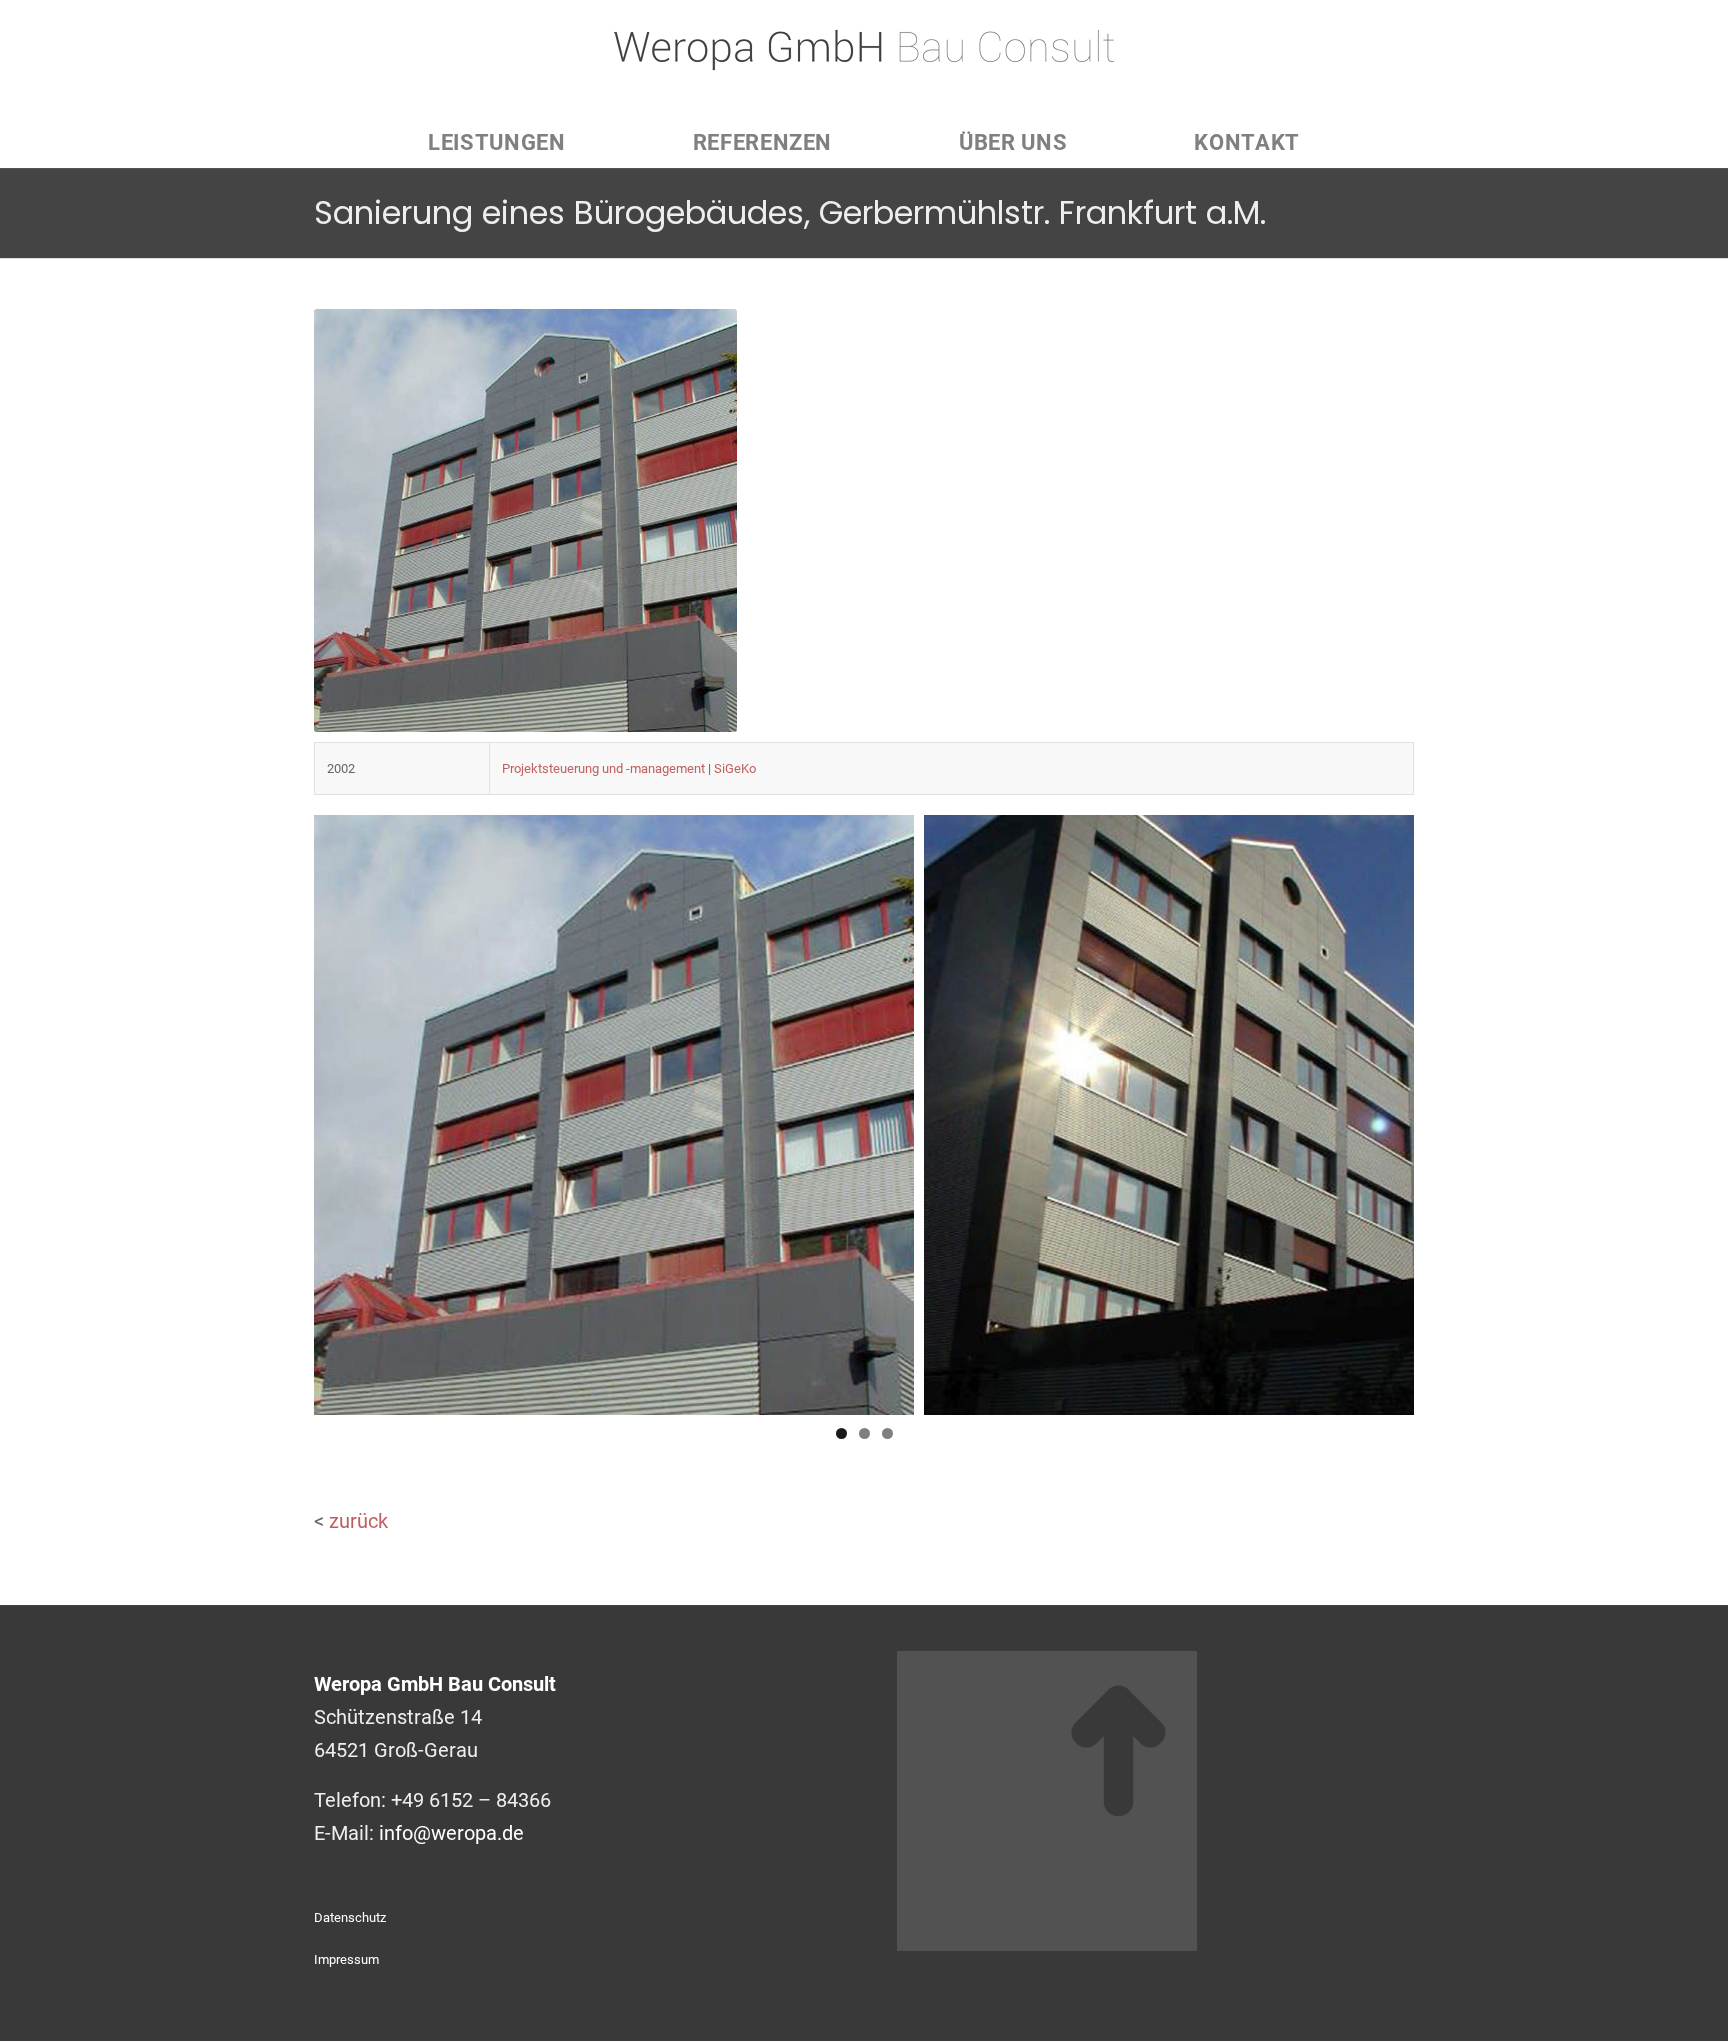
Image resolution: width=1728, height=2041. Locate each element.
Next (1389, 1110)
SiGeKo (735, 768)
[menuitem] (497, 143)
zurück (358, 1521)
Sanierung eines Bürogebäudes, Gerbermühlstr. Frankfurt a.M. (790, 212)
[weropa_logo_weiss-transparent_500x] (864, 59)
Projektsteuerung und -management (603, 768)
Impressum (346, 1959)
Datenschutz (350, 1917)
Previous (339, 1110)
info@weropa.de (451, 1833)
